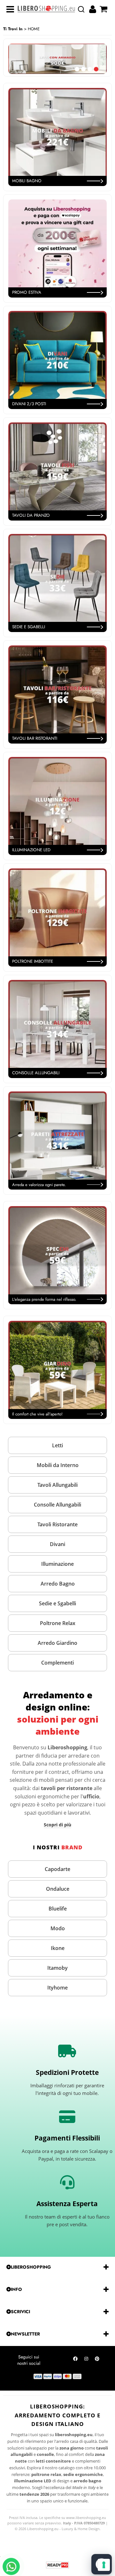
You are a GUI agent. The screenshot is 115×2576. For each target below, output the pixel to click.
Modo (58, 1928)
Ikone (58, 1948)
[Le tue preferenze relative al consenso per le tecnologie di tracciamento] (104, 2565)
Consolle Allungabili (57, 1505)
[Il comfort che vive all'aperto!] (57, 1370)
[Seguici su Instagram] (86, 2360)
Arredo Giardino (57, 1643)
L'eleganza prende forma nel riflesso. (44, 1299)
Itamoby (57, 1968)
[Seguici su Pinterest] (97, 2360)
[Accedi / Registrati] (93, 9)
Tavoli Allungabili (57, 1485)
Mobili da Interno (58, 1465)
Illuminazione (57, 1564)
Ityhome (57, 1988)
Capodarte (57, 1869)
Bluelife (58, 1909)
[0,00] (104, 9)
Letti (57, 1445)
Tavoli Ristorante (57, 1524)
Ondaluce (58, 1889)
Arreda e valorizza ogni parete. (39, 1185)
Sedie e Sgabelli (57, 1603)
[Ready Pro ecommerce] (57, 2565)
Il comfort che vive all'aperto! (37, 1414)
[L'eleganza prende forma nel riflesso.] (57, 1255)
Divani (57, 1544)
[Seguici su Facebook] (75, 2360)
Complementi (57, 1663)
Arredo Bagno (58, 1584)
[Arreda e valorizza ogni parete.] (57, 1140)
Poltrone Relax (58, 1623)
